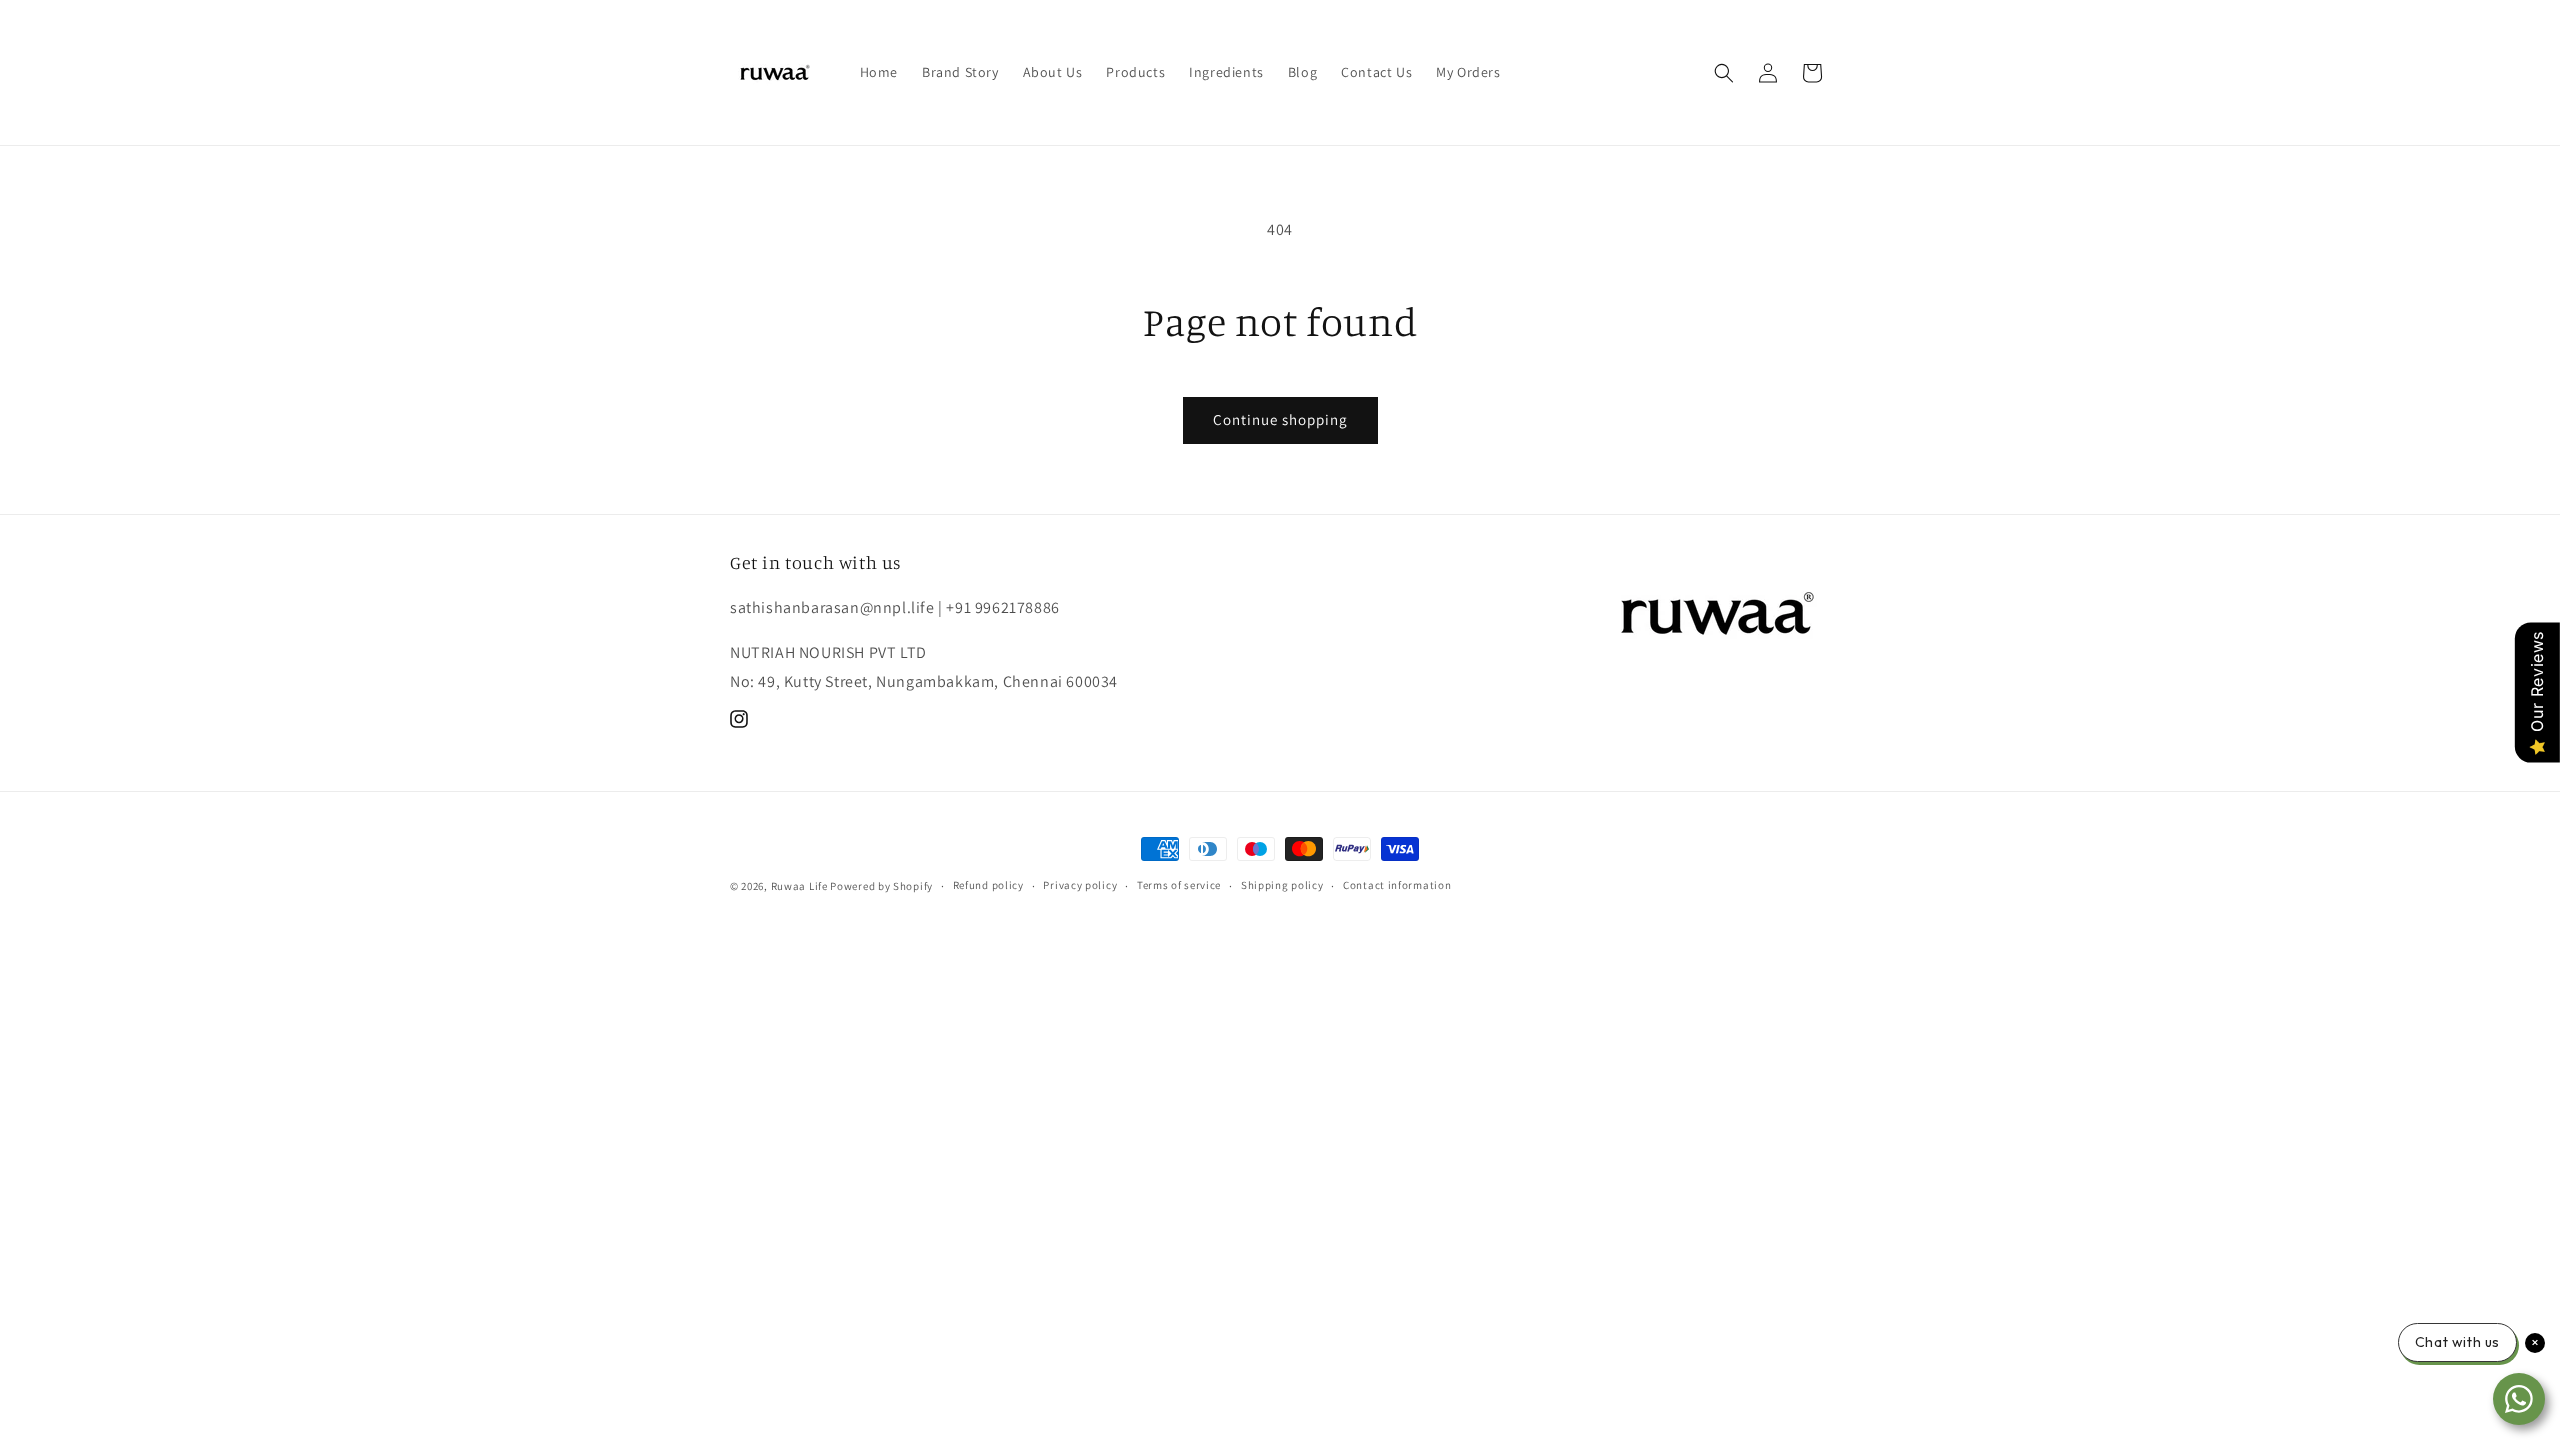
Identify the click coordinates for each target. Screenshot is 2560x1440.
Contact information (1397, 885)
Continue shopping (1280, 419)
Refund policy (988, 885)
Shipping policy (1282, 885)
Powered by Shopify (881, 886)
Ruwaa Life (799, 886)
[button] (1724, 73)
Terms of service (1179, 885)
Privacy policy (1080, 885)
